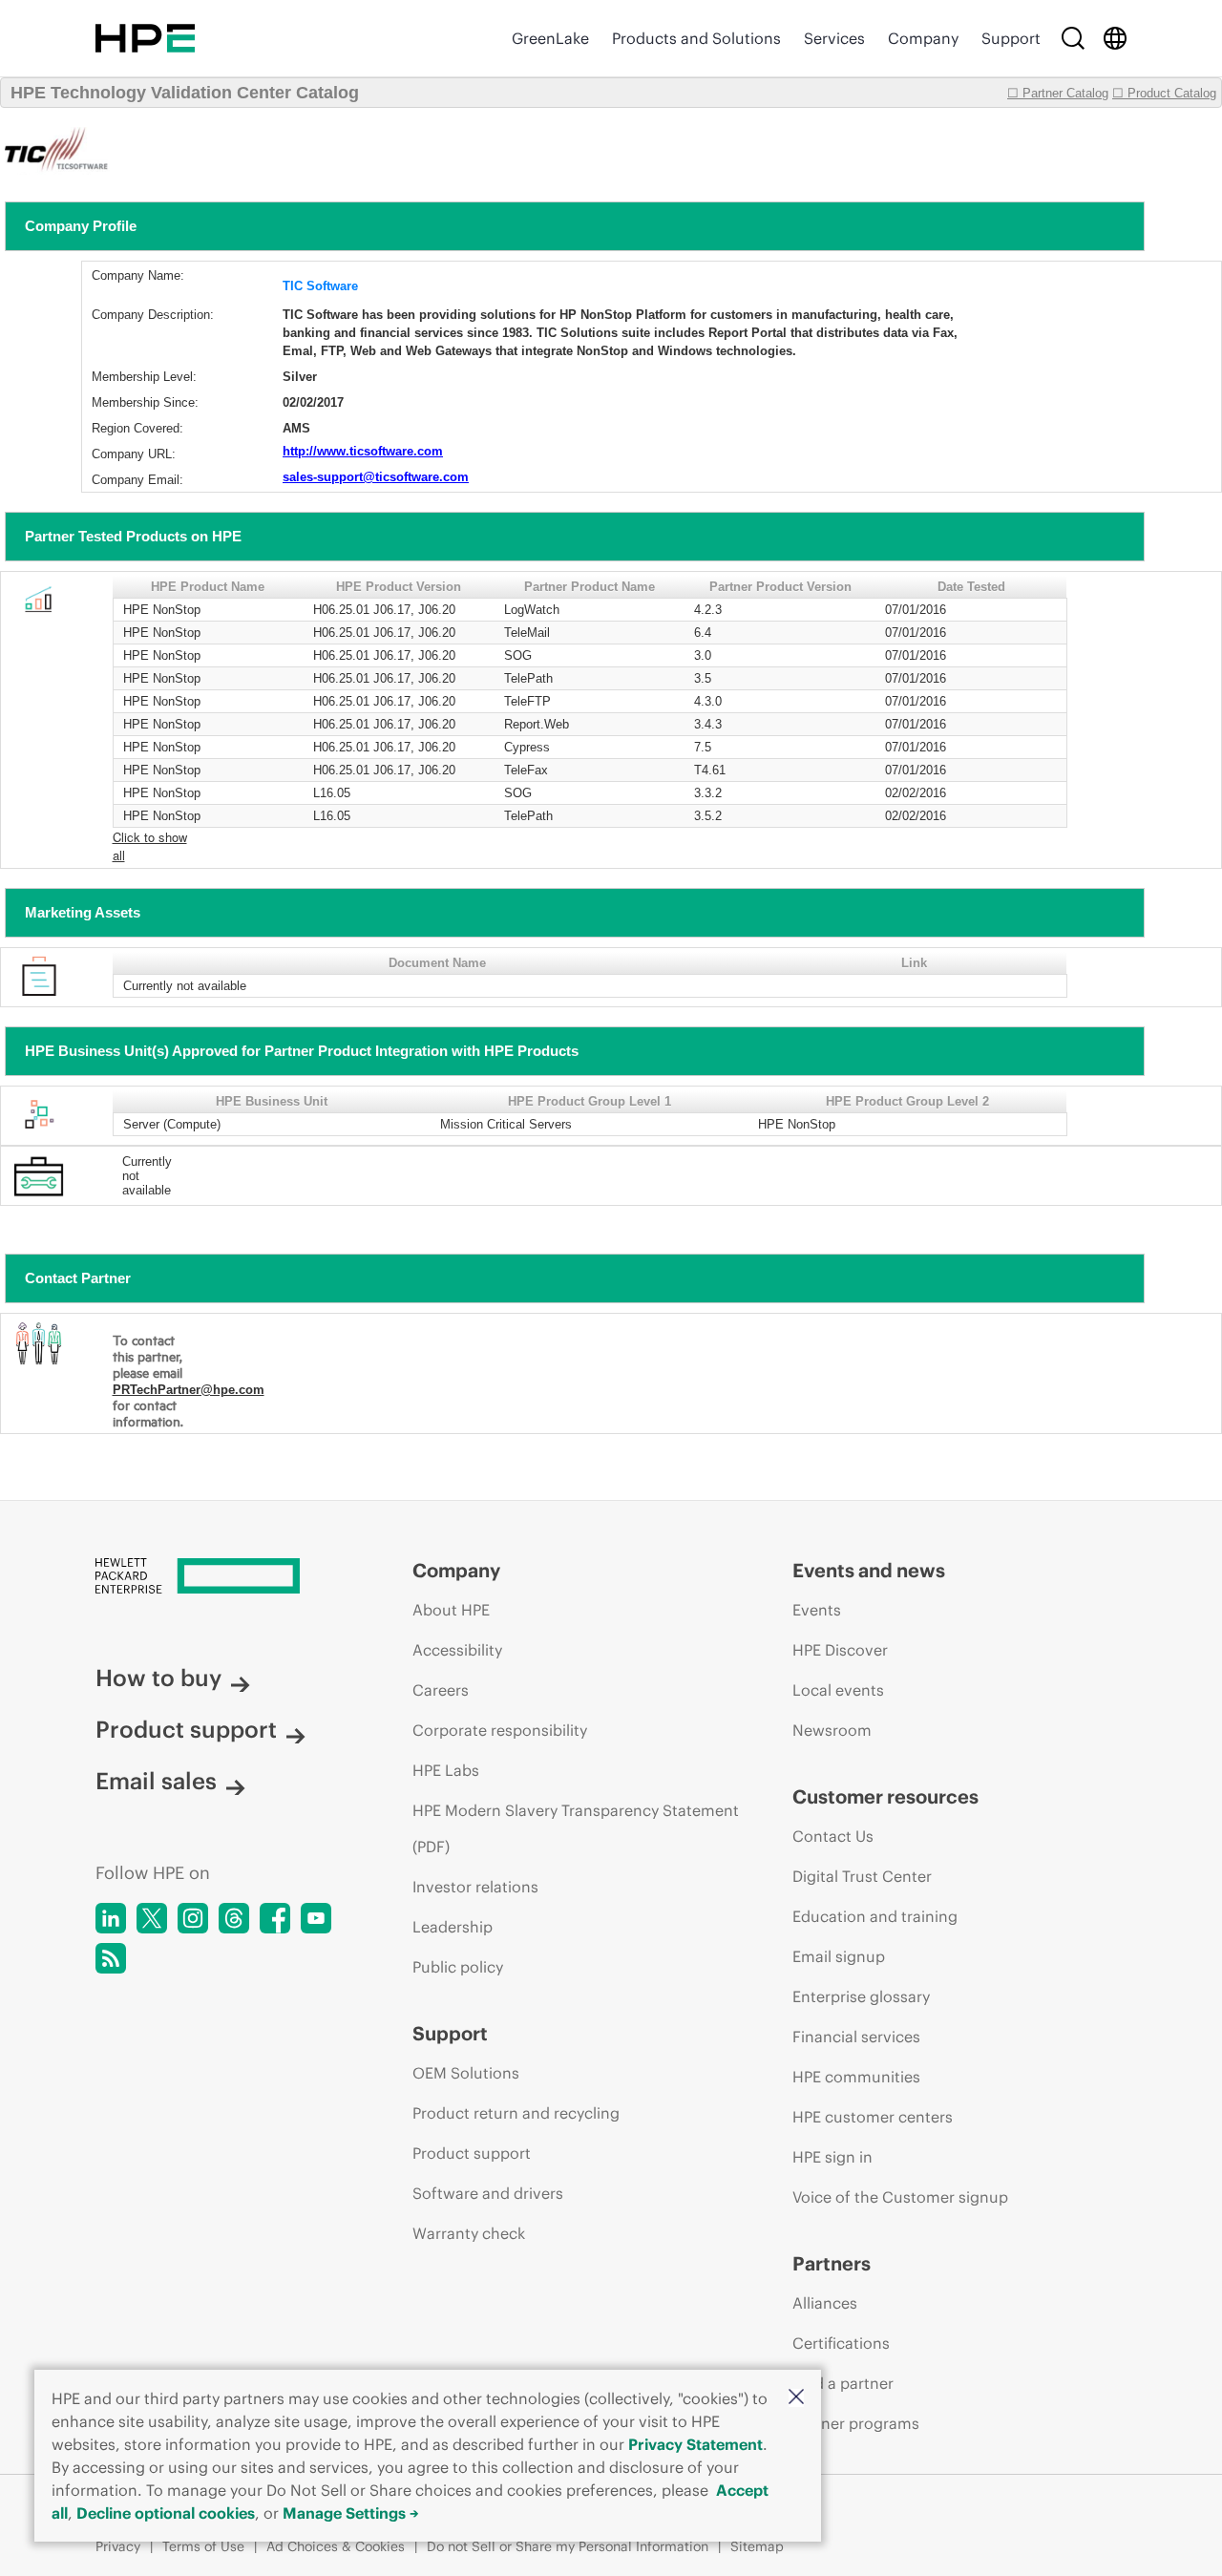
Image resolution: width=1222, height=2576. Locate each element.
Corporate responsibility (500, 1730)
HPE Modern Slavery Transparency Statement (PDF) (576, 1828)
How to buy (158, 1678)
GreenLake (550, 38)
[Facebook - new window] (275, 1918)
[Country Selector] (1115, 38)
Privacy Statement (695, 2444)
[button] (796, 2398)
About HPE (451, 1610)
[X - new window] (152, 1918)
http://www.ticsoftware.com (363, 451)
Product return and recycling (516, 2113)
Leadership (453, 1927)
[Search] (1073, 38)
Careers (441, 1690)
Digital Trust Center (862, 1876)
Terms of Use (203, 2546)
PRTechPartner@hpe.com (189, 1390)
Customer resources (885, 1796)
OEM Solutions (466, 2073)
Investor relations (475, 1887)
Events (817, 1610)
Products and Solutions (696, 38)
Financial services (856, 2037)
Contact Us (833, 1836)
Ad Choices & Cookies (336, 2546)
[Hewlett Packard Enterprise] (145, 38)
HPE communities (856, 2077)
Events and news (869, 1570)
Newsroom (832, 1730)
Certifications (841, 2343)
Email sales (156, 1781)
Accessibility (457, 1650)
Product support (186, 1729)
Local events (838, 1690)
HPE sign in (832, 2157)
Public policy (458, 1967)
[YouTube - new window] (316, 1918)
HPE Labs (446, 1770)
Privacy (118, 2546)
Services (834, 38)
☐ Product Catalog (1164, 93)
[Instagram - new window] (193, 1918)
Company (923, 38)
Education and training (875, 1916)
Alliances (825, 2303)
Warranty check (469, 2233)
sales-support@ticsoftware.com (376, 477)
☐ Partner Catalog (1058, 93)
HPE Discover (840, 1650)
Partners (832, 2263)
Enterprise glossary (861, 1996)
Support (1011, 38)
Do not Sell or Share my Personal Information (568, 2546)
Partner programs (856, 2423)
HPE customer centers (873, 2117)
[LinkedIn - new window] (111, 1918)
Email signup (839, 1956)
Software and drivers (488, 2193)
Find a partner (843, 2383)
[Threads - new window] (234, 1918)
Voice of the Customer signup (900, 2197)
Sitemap (757, 2546)
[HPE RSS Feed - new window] (111, 1958)
